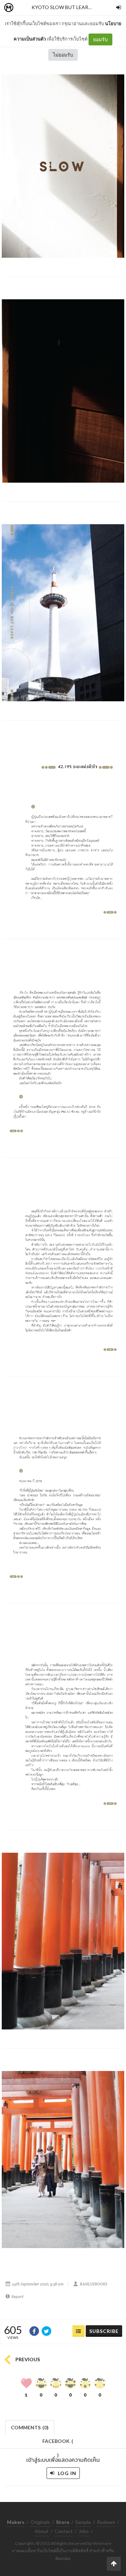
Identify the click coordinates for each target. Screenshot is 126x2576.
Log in (66, 2473)
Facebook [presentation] (58, 2443)
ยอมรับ (100, 39)
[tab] (30, 2427)
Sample (83, 2522)
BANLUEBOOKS (94, 2284)
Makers (24, 8)
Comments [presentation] (30, 2427)
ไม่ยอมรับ (63, 55)
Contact (64, 2531)
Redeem (106, 2522)
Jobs (84, 2531)
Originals (40, 2522)
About (42, 2531)
